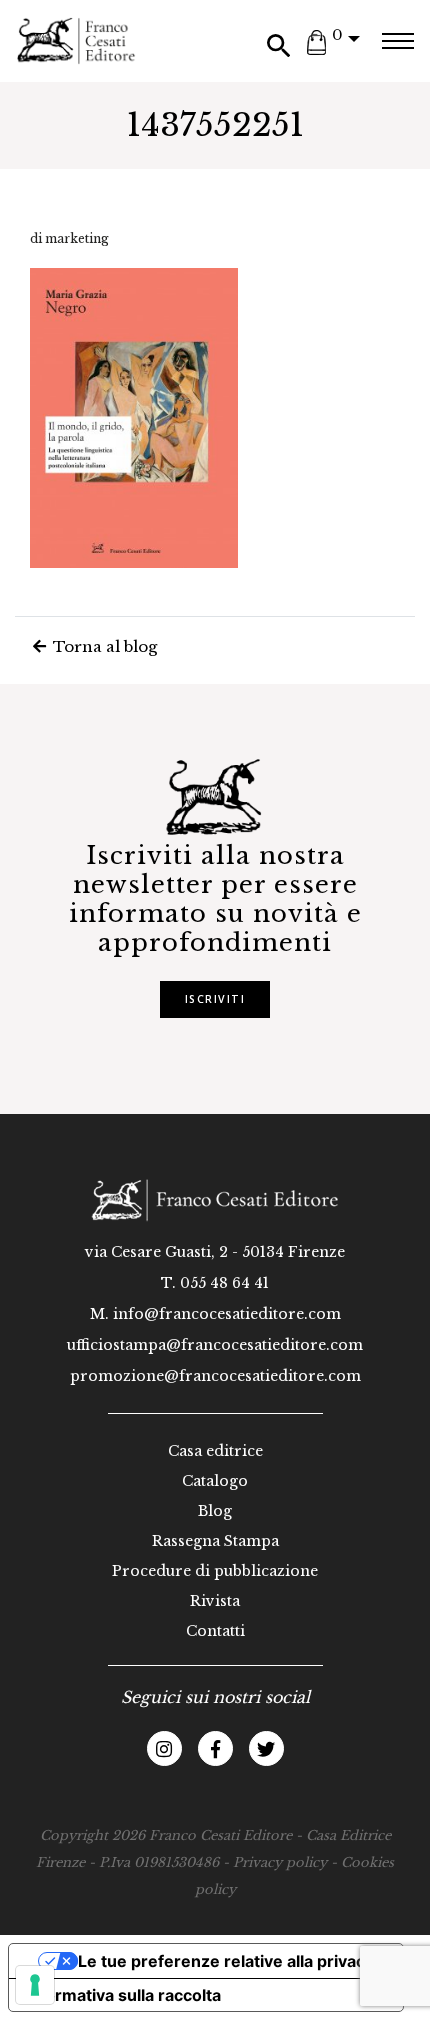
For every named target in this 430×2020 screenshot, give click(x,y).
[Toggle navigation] (397, 41)
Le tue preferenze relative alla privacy (226, 1961)
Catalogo (215, 1481)
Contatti (215, 1631)
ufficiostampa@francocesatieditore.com (215, 1345)
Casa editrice (215, 1451)
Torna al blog (103, 646)
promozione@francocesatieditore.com (215, 1376)
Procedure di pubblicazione (215, 1571)
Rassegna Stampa (215, 1541)
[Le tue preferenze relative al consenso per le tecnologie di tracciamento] (35, 1985)
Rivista (215, 1601)
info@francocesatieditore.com (227, 1314)
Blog (215, 1511)
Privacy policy (280, 1862)
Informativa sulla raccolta (123, 1995)
